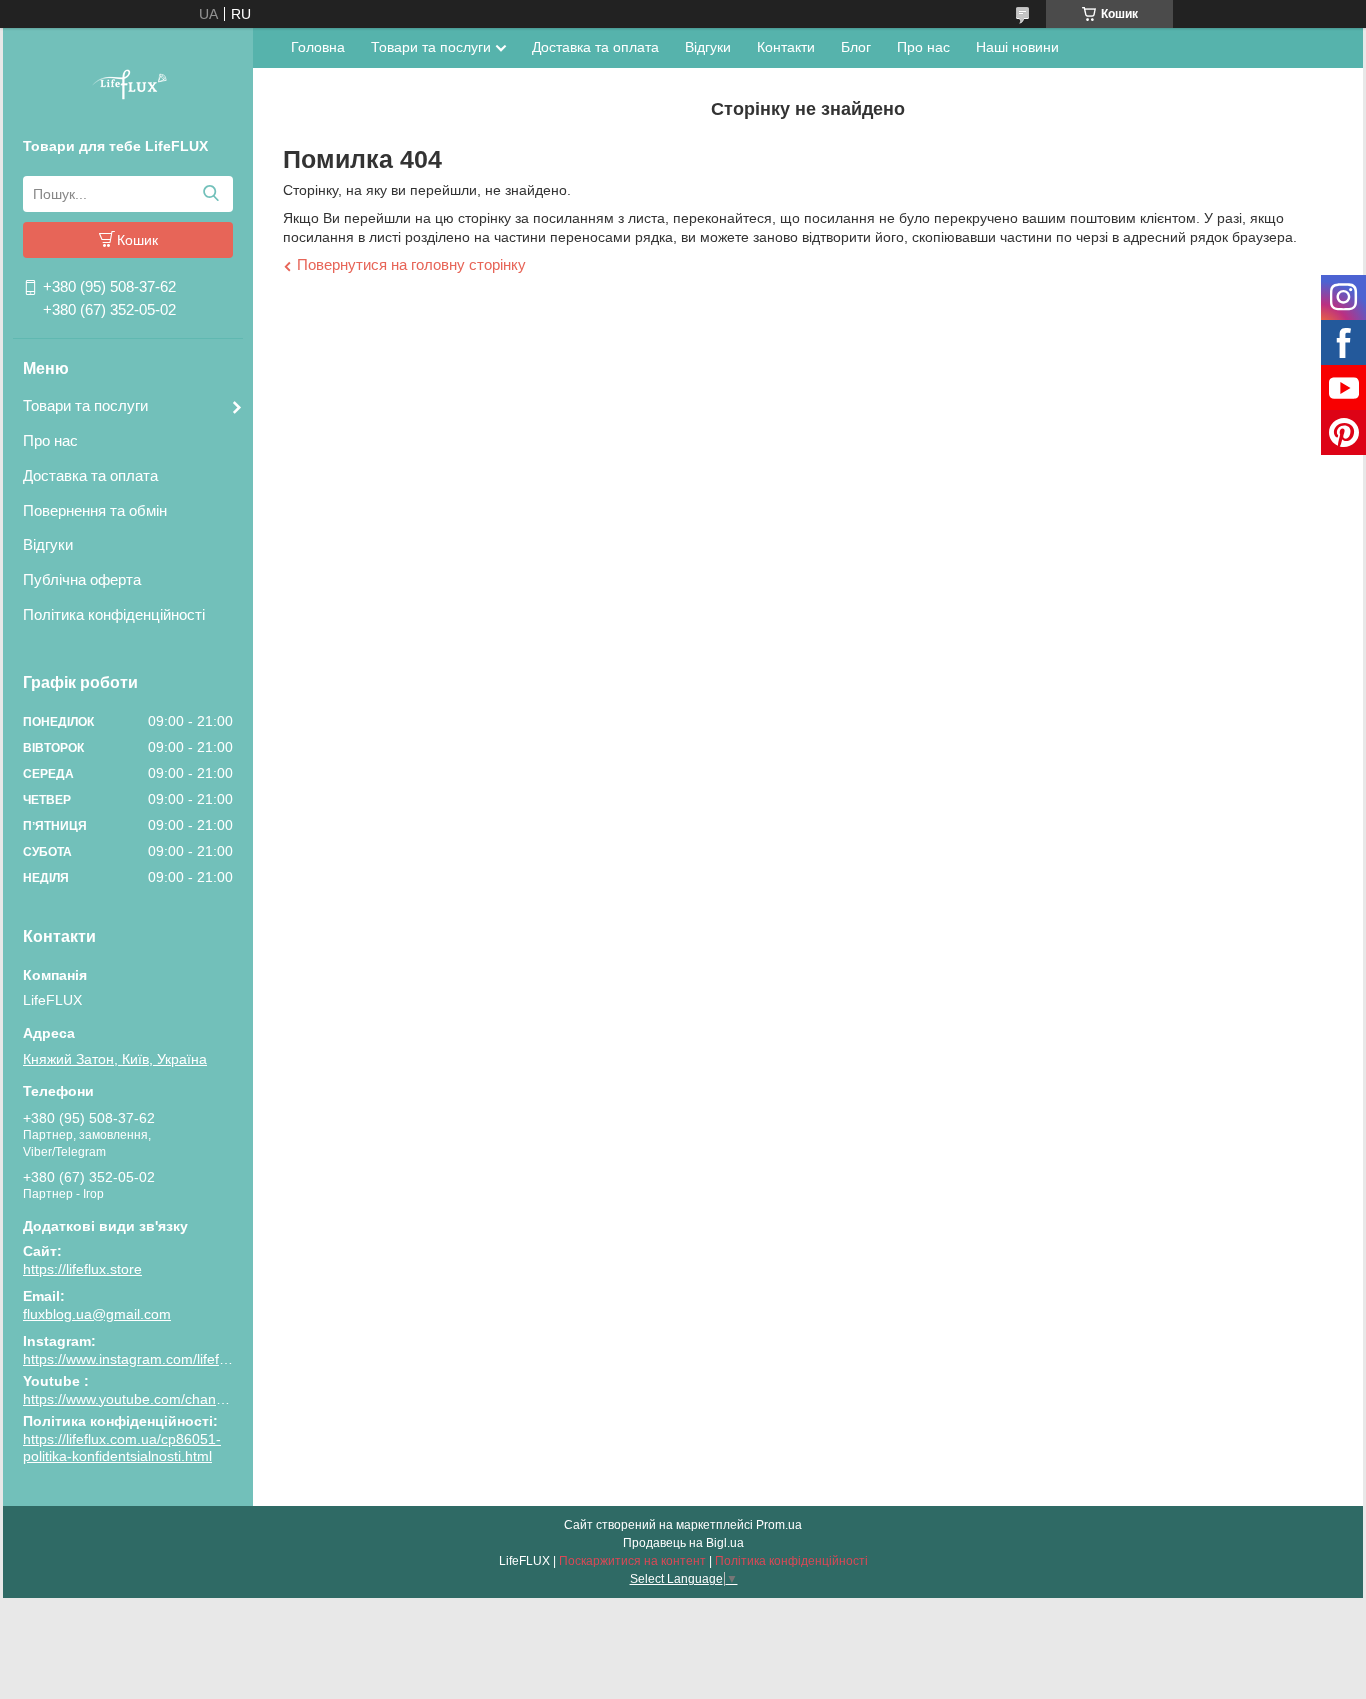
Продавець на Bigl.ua (683, 1543)
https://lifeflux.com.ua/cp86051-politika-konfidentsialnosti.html (122, 1448)
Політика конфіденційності (114, 614)
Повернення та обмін (95, 510)
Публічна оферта (82, 579)
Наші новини (1017, 47)
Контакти (786, 47)
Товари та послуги (85, 405)
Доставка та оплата (90, 475)
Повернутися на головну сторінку (411, 264)
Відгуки (48, 544)
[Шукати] (210, 194)
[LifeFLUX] (128, 87)
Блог (856, 47)
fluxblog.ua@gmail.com (97, 1314)
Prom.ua (779, 1525)
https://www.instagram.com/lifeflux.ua (140, 1359)
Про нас (50, 440)
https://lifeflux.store (82, 1269)
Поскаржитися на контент (632, 1561)
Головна (318, 47)
